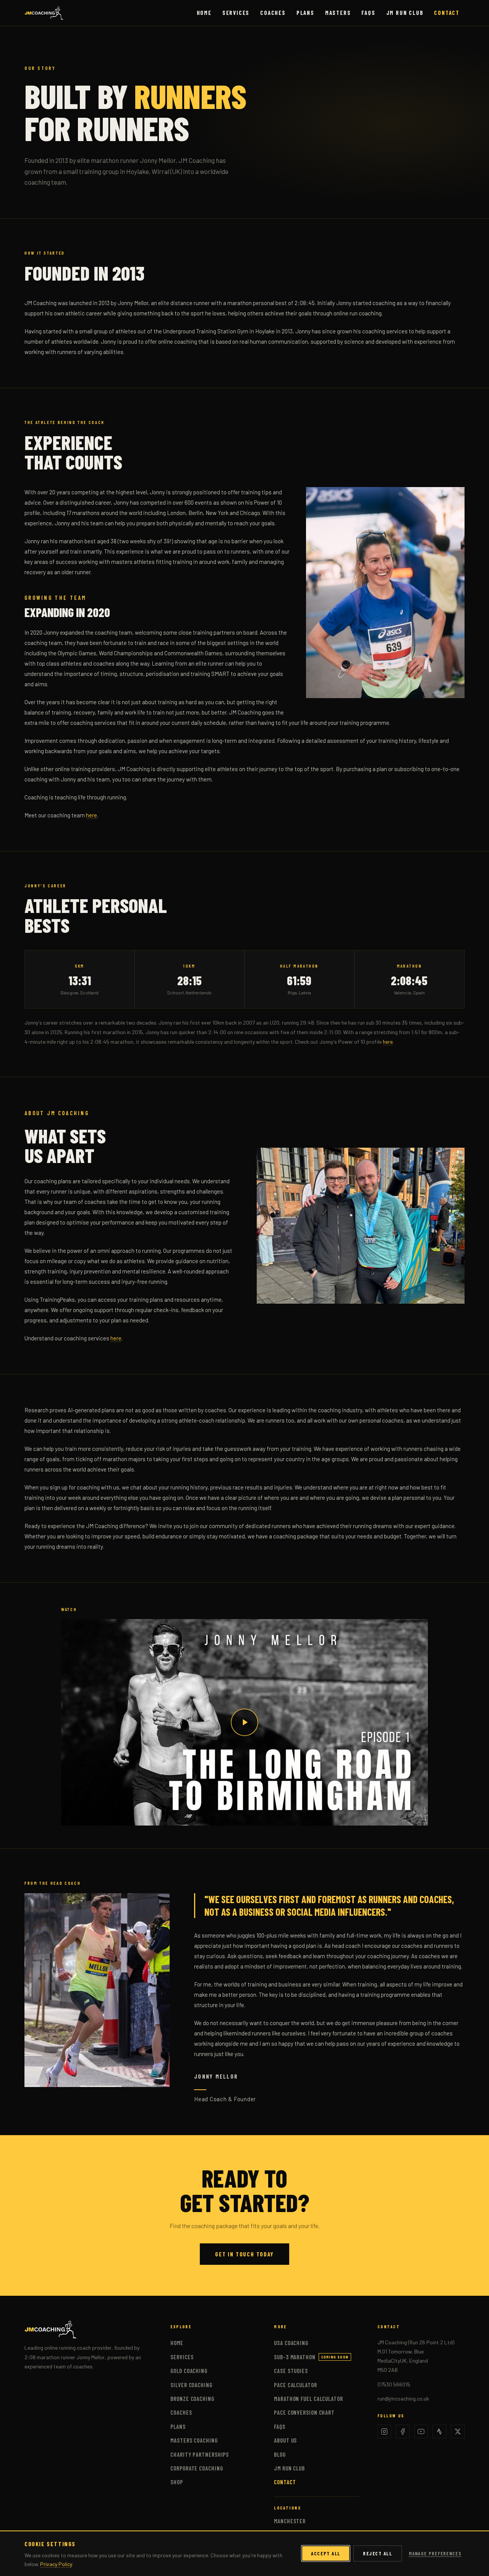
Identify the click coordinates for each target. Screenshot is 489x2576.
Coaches (273, 13)
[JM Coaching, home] (44, 13)
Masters (338, 13)
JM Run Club (405, 13)
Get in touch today (244, 2254)
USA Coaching (291, 2343)
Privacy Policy (56, 2564)
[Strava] (439, 2431)
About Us (285, 2440)
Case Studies (291, 2371)
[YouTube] (421, 2431)
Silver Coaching (191, 2385)
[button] (244, 1722)
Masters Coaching (194, 2440)
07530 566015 (394, 2384)
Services (236, 13)
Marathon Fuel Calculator (308, 2399)
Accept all (326, 2553)
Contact (447, 13)
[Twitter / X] (458, 2431)
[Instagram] (384, 2431)
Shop (177, 2482)
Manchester (290, 2521)
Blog (280, 2454)
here (91, 815)
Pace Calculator (296, 2385)
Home (204, 13)
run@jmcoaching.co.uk (403, 2398)
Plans (305, 13)
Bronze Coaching (192, 2399)
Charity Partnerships (200, 2454)
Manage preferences (435, 2553)
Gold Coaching (189, 2371)
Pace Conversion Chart (304, 2412)
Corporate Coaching (197, 2468)
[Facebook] (403, 2431)
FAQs (368, 13)
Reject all (378, 2553)
